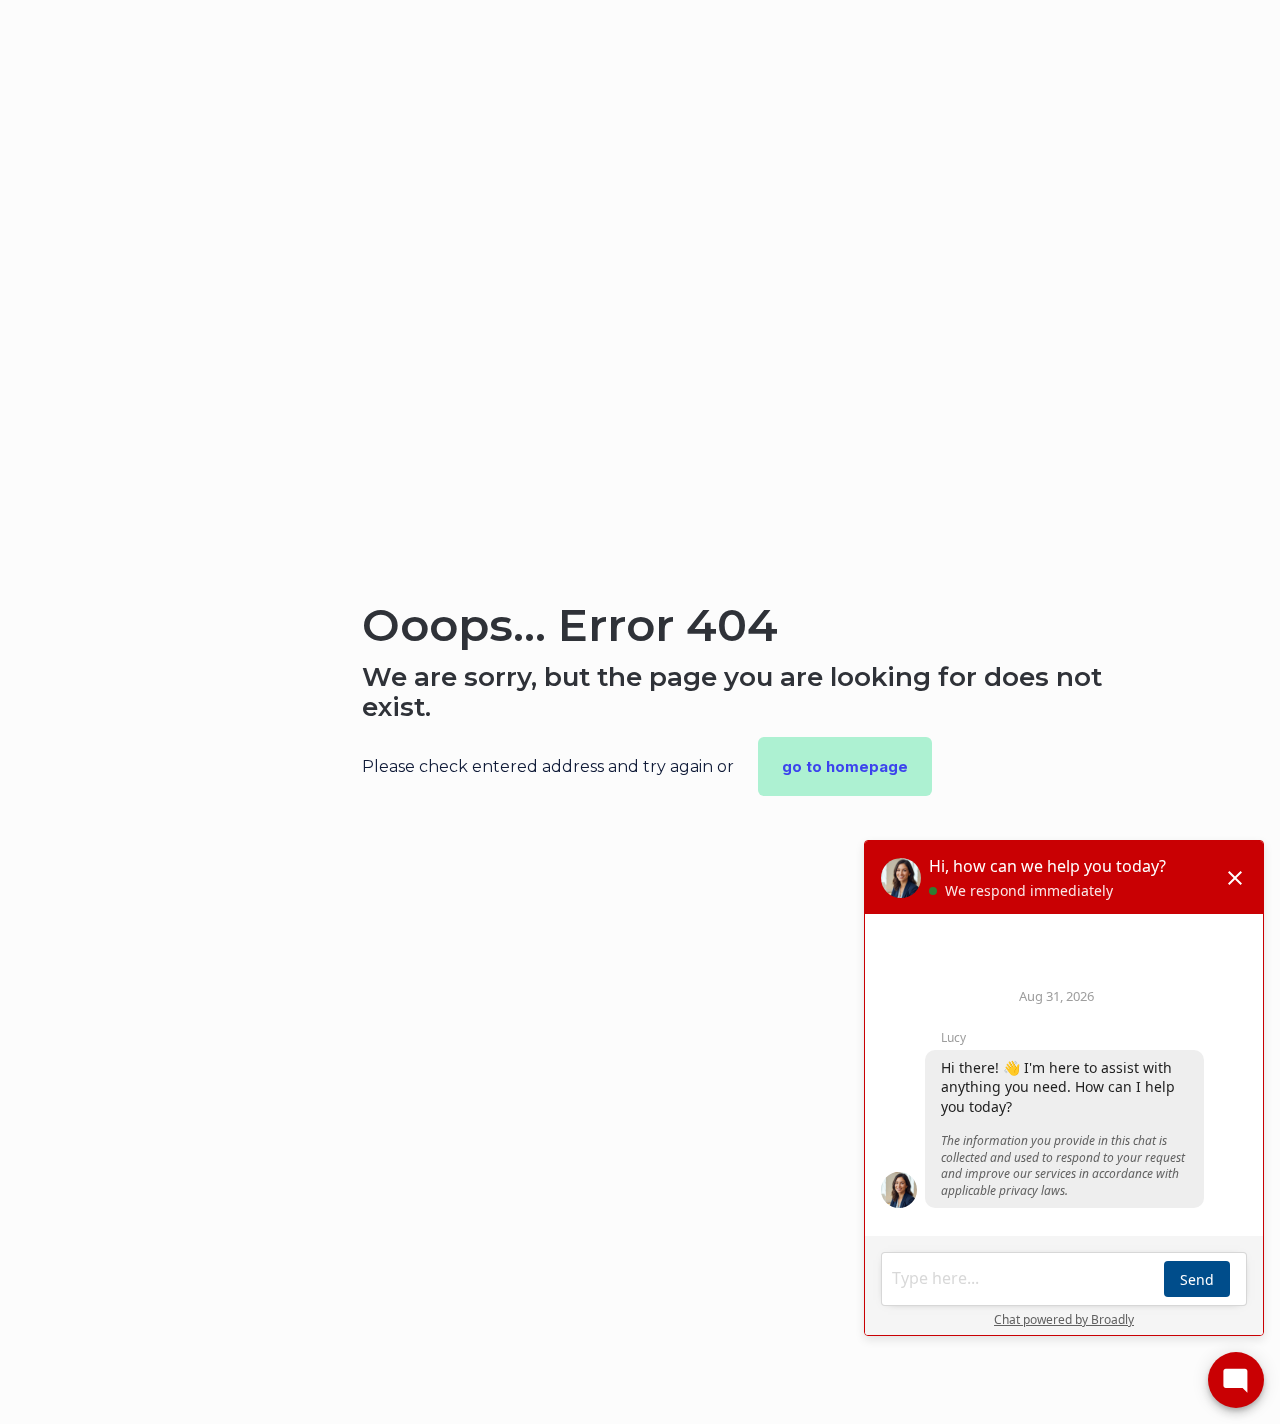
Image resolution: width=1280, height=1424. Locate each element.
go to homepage (845, 766)
